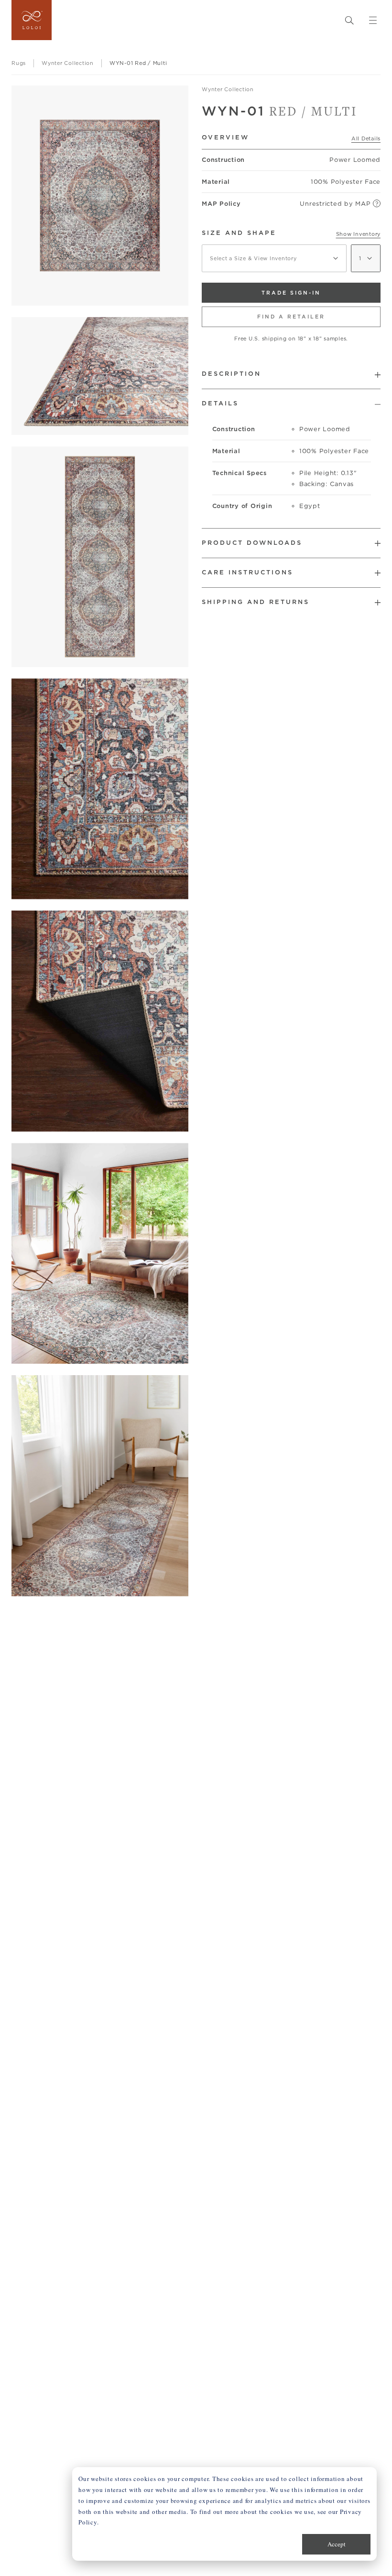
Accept (337, 2544)
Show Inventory (359, 234)
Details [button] (220, 403)
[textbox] (274, 258)
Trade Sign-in (291, 293)
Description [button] (231, 374)
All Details (366, 138)
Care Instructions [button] (247, 572)
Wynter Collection (228, 89)
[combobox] (274, 258)
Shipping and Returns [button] (256, 602)
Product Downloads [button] (252, 543)
